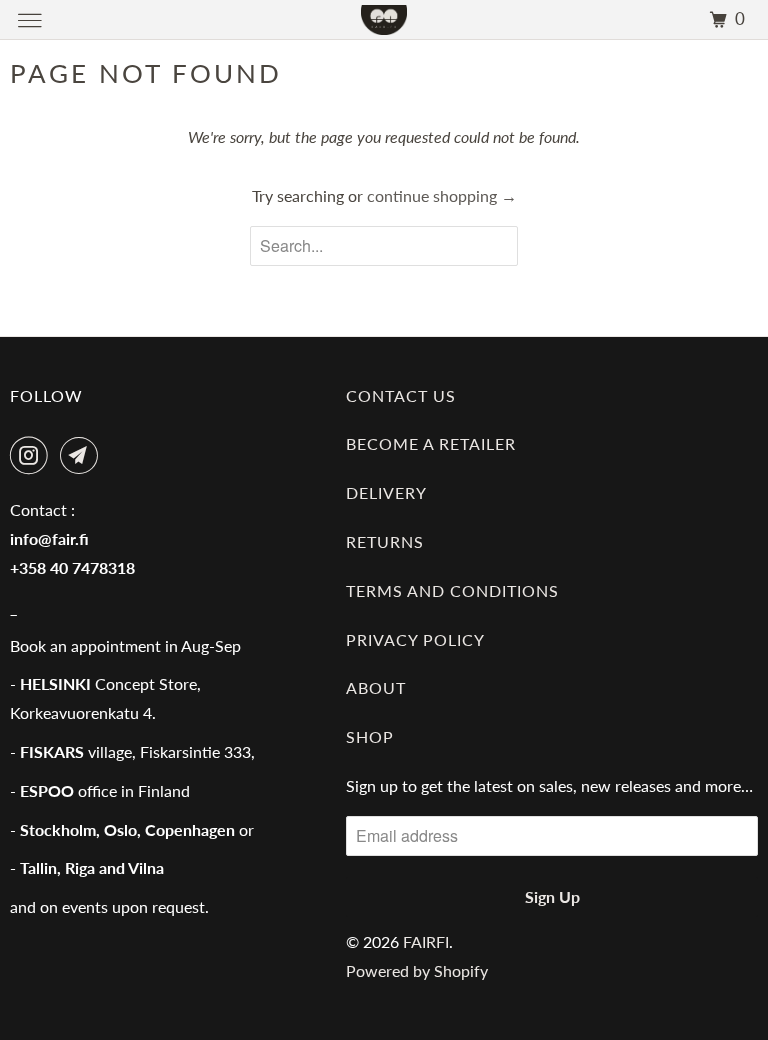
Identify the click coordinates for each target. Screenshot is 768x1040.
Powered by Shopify (417, 970)
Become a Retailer (431, 443)
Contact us (401, 395)
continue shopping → (442, 195)
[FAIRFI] (384, 19)
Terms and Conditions (452, 590)
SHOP (370, 736)
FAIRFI (426, 941)
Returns (385, 541)
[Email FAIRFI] (83, 455)
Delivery (386, 492)
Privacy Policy (415, 639)
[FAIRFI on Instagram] (33, 455)
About (376, 687)
